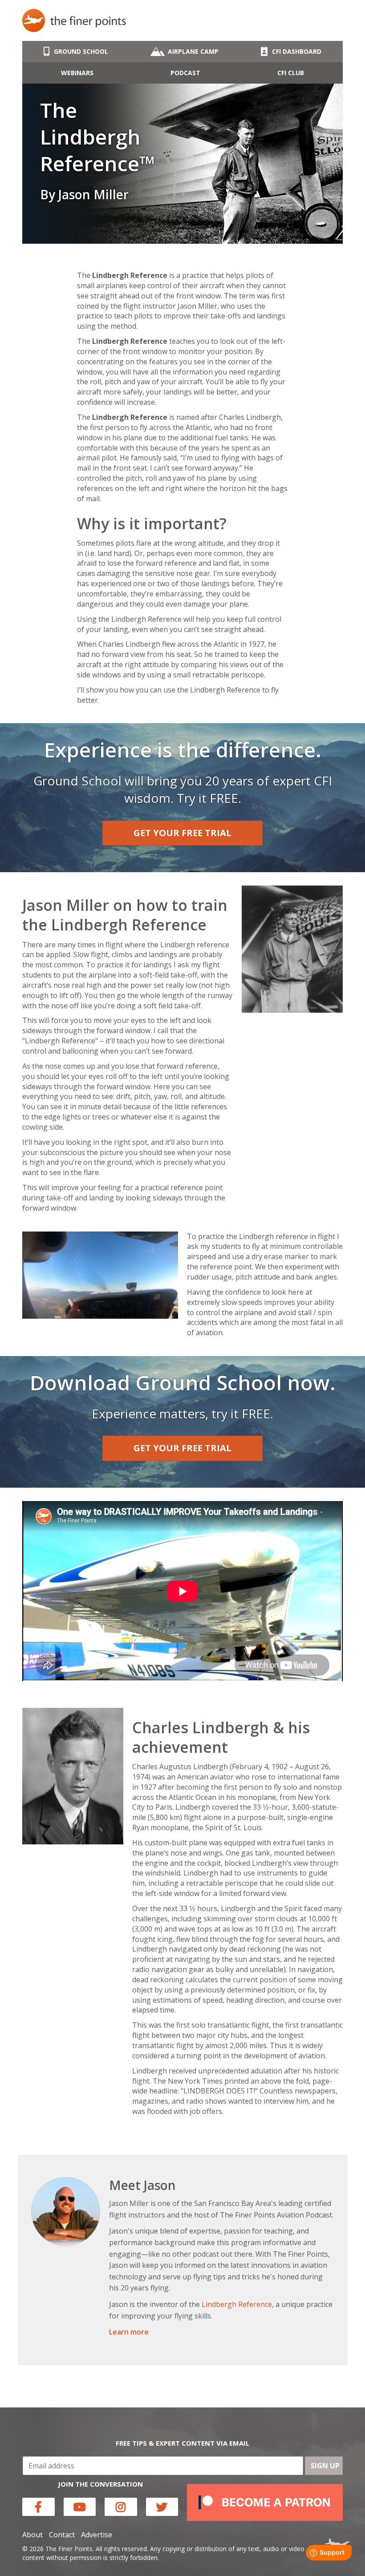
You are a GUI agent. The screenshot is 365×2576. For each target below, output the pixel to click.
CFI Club (291, 73)
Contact (62, 2535)
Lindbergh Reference (237, 2304)
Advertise (97, 2535)
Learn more (129, 2332)
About (32, 2535)
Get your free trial (182, 833)
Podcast (185, 73)
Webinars (77, 73)
